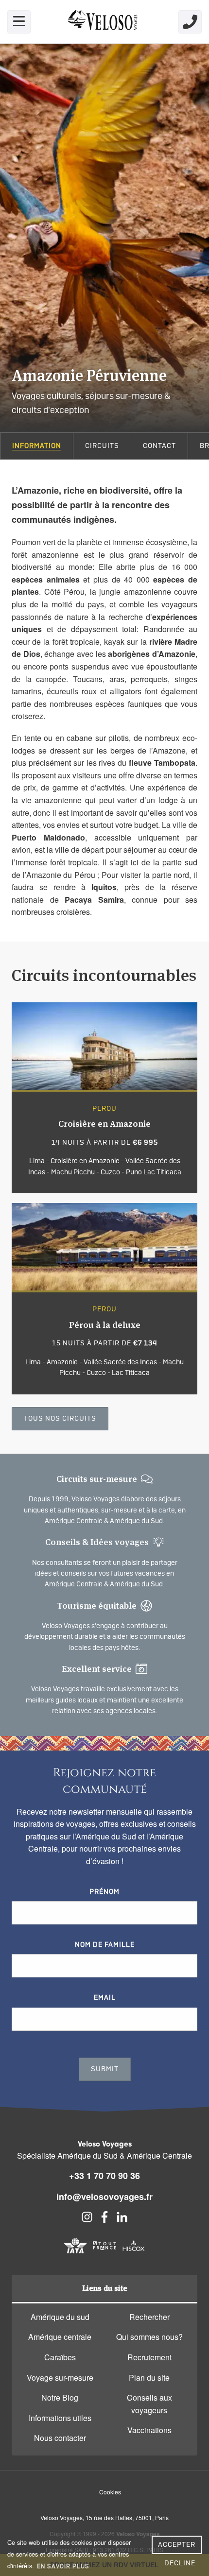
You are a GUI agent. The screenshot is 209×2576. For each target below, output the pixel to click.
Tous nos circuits (60, 1419)
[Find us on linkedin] (122, 2220)
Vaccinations (149, 2430)
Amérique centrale (60, 2337)
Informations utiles (60, 2418)
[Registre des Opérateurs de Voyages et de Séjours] (104, 2254)
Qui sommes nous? (149, 2337)
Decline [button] (180, 2563)
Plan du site (149, 2378)
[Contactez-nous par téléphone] (190, 22)
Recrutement (149, 2357)
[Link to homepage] (104, 22)
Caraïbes (60, 2357)
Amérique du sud (60, 2317)
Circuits (102, 446)
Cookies (110, 2492)
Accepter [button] (177, 2545)
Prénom (104, 1892)
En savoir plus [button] (63, 2566)
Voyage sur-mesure (60, 2378)
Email (105, 1998)
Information (37, 446)
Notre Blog (60, 2397)
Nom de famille (105, 1945)
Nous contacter (60, 2438)
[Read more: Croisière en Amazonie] (104, 1098)
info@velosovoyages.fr (104, 2197)
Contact (159, 446)
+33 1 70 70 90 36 (104, 2176)
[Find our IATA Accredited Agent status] (75, 2254)
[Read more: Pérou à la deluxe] (104, 1299)
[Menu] (19, 22)
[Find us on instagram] (87, 2220)
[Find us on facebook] (104, 2220)
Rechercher (149, 2317)
